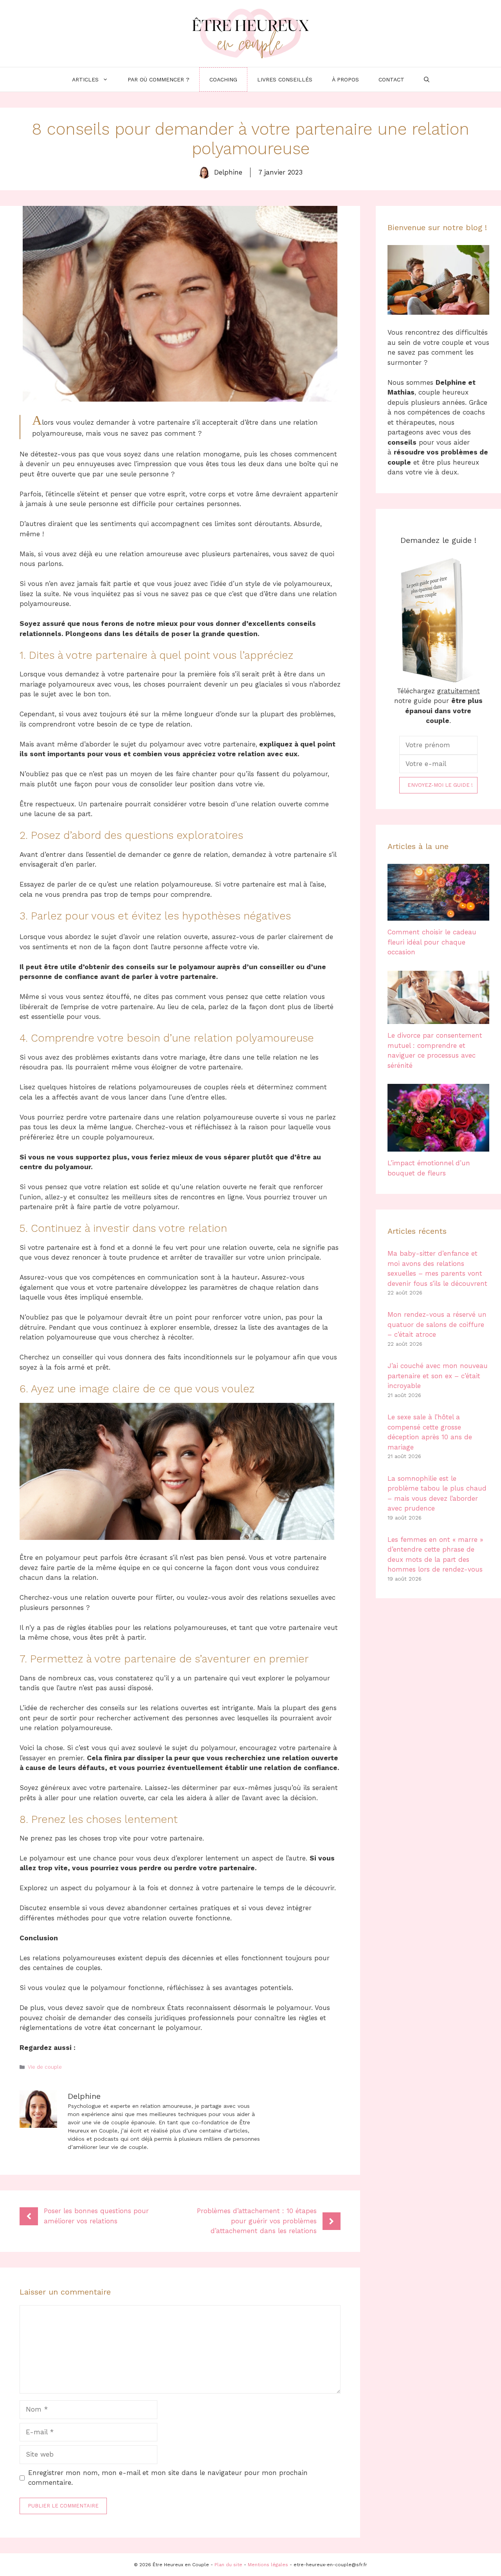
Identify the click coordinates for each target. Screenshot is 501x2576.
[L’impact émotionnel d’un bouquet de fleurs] (438, 1146)
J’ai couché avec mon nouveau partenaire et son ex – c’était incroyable (438, 1376)
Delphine (228, 172)
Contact (391, 79)
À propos (345, 79)
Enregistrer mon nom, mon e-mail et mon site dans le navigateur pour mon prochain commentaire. (168, 2478)
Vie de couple (45, 2067)
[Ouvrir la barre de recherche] (427, 79)
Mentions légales (268, 2565)
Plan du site (228, 2565)
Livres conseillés (285, 79)
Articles (85, 79)
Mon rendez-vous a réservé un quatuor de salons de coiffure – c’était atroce (437, 1324)
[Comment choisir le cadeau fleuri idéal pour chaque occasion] (438, 916)
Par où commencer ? (159, 79)
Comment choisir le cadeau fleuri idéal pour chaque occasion (432, 942)
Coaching (223, 79)
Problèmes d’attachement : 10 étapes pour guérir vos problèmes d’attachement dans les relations (257, 2221)
